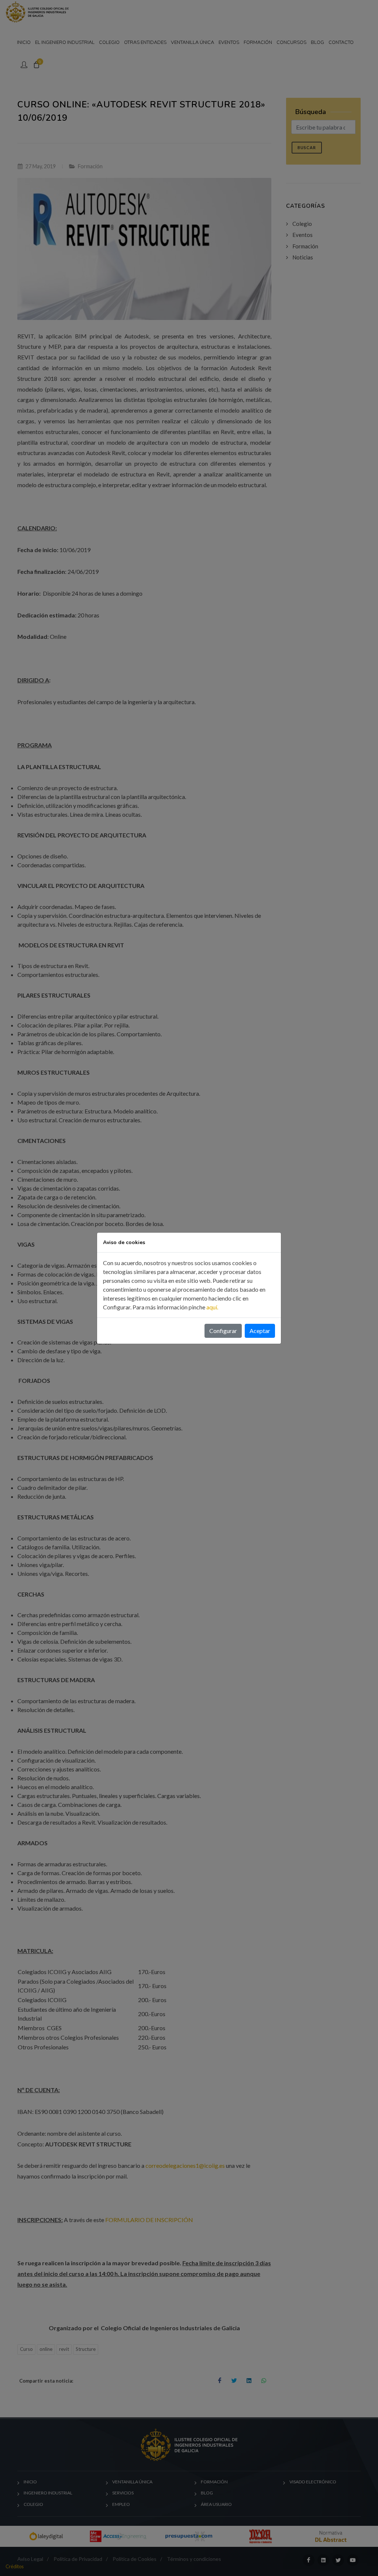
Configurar (223, 1331)
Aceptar (260, 1331)
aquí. (212, 1307)
